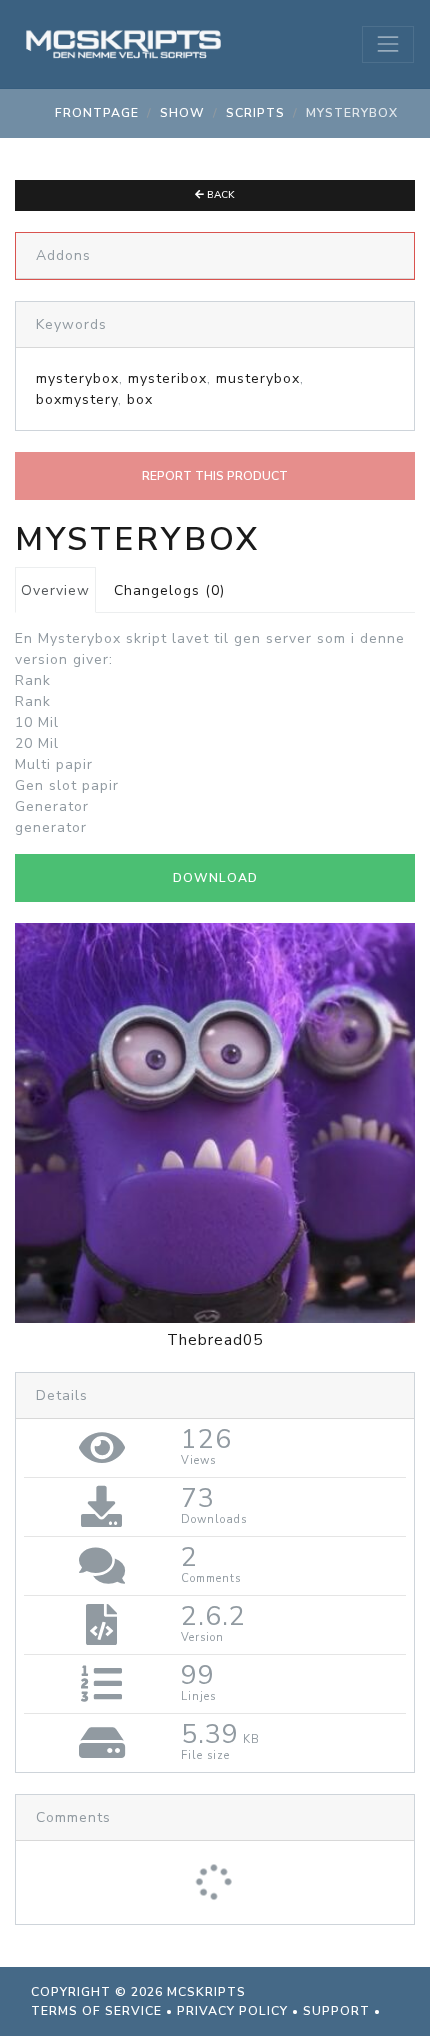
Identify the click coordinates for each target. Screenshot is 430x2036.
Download (215, 878)
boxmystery (77, 399)
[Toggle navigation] (388, 44)
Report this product (215, 476)
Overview (55, 590)
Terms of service (96, 2011)
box (140, 399)
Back (219, 195)
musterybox (258, 378)
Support (336, 2011)
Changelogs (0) (169, 590)
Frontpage (97, 113)
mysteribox (167, 378)
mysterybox (77, 378)
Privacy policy (232, 2011)
